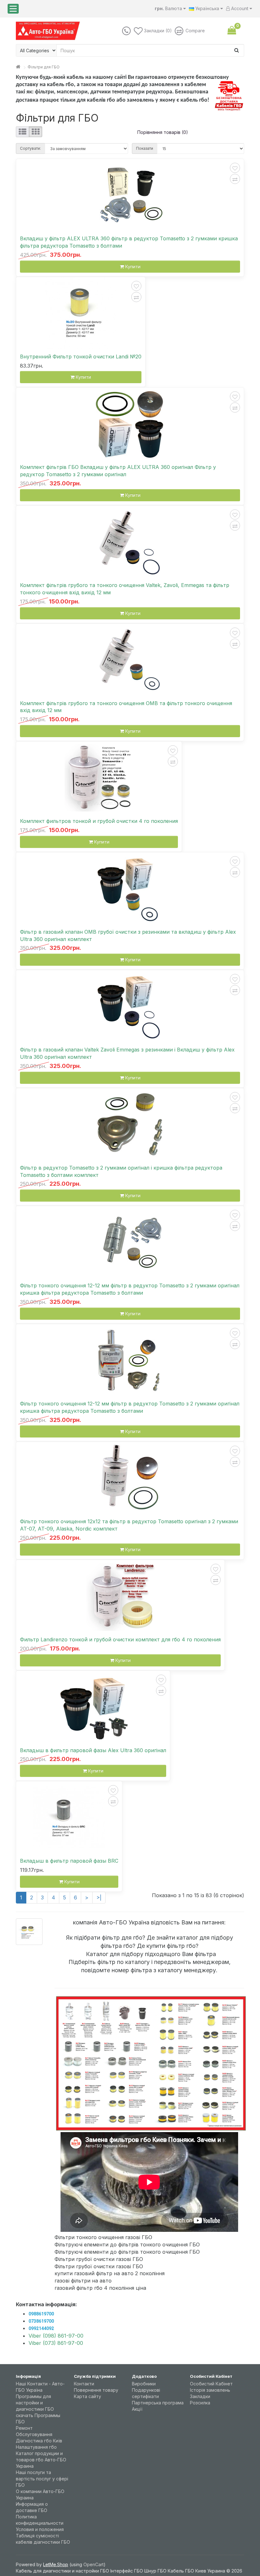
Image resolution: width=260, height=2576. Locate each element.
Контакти (84, 2384)
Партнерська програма (158, 2403)
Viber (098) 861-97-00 (56, 2336)
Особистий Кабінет (211, 2384)
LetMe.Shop (56, 2564)
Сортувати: (30, 148)
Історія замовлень (210, 2390)
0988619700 (41, 2314)
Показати (145, 148)
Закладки (200, 2396)
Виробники (144, 2384)
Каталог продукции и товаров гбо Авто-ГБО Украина (41, 2460)
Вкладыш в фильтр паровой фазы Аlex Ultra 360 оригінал (93, 1750)
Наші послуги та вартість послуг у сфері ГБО (42, 2479)
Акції (137, 2409)
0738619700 (41, 2321)
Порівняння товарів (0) (163, 132)
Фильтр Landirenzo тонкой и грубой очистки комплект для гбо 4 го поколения (120, 1639)
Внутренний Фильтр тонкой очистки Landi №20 (81, 357)
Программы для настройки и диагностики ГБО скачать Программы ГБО (38, 2409)
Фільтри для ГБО (44, 67)
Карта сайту (88, 2396)
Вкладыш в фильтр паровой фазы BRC (69, 1861)
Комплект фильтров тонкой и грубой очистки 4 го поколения (99, 821)
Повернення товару (96, 2390)
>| (99, 1897)
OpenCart (94, 2564)
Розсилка (200, 2403)
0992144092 (41, 2328)
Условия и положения (40, 2529)
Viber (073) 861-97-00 (56, 2343)
